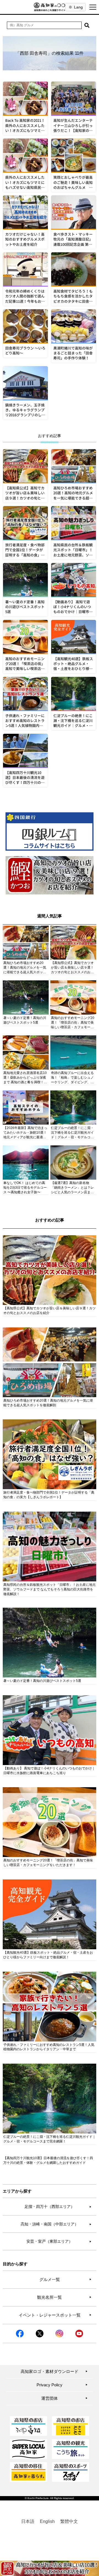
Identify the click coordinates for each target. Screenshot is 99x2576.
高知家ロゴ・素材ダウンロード (54, 2371)
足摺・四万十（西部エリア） (58, 2207)
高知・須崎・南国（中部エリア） (56, 2224)
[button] (87, 25)
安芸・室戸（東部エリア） (59, 2241)
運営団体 (64, 2398)
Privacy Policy (62, 2385)
